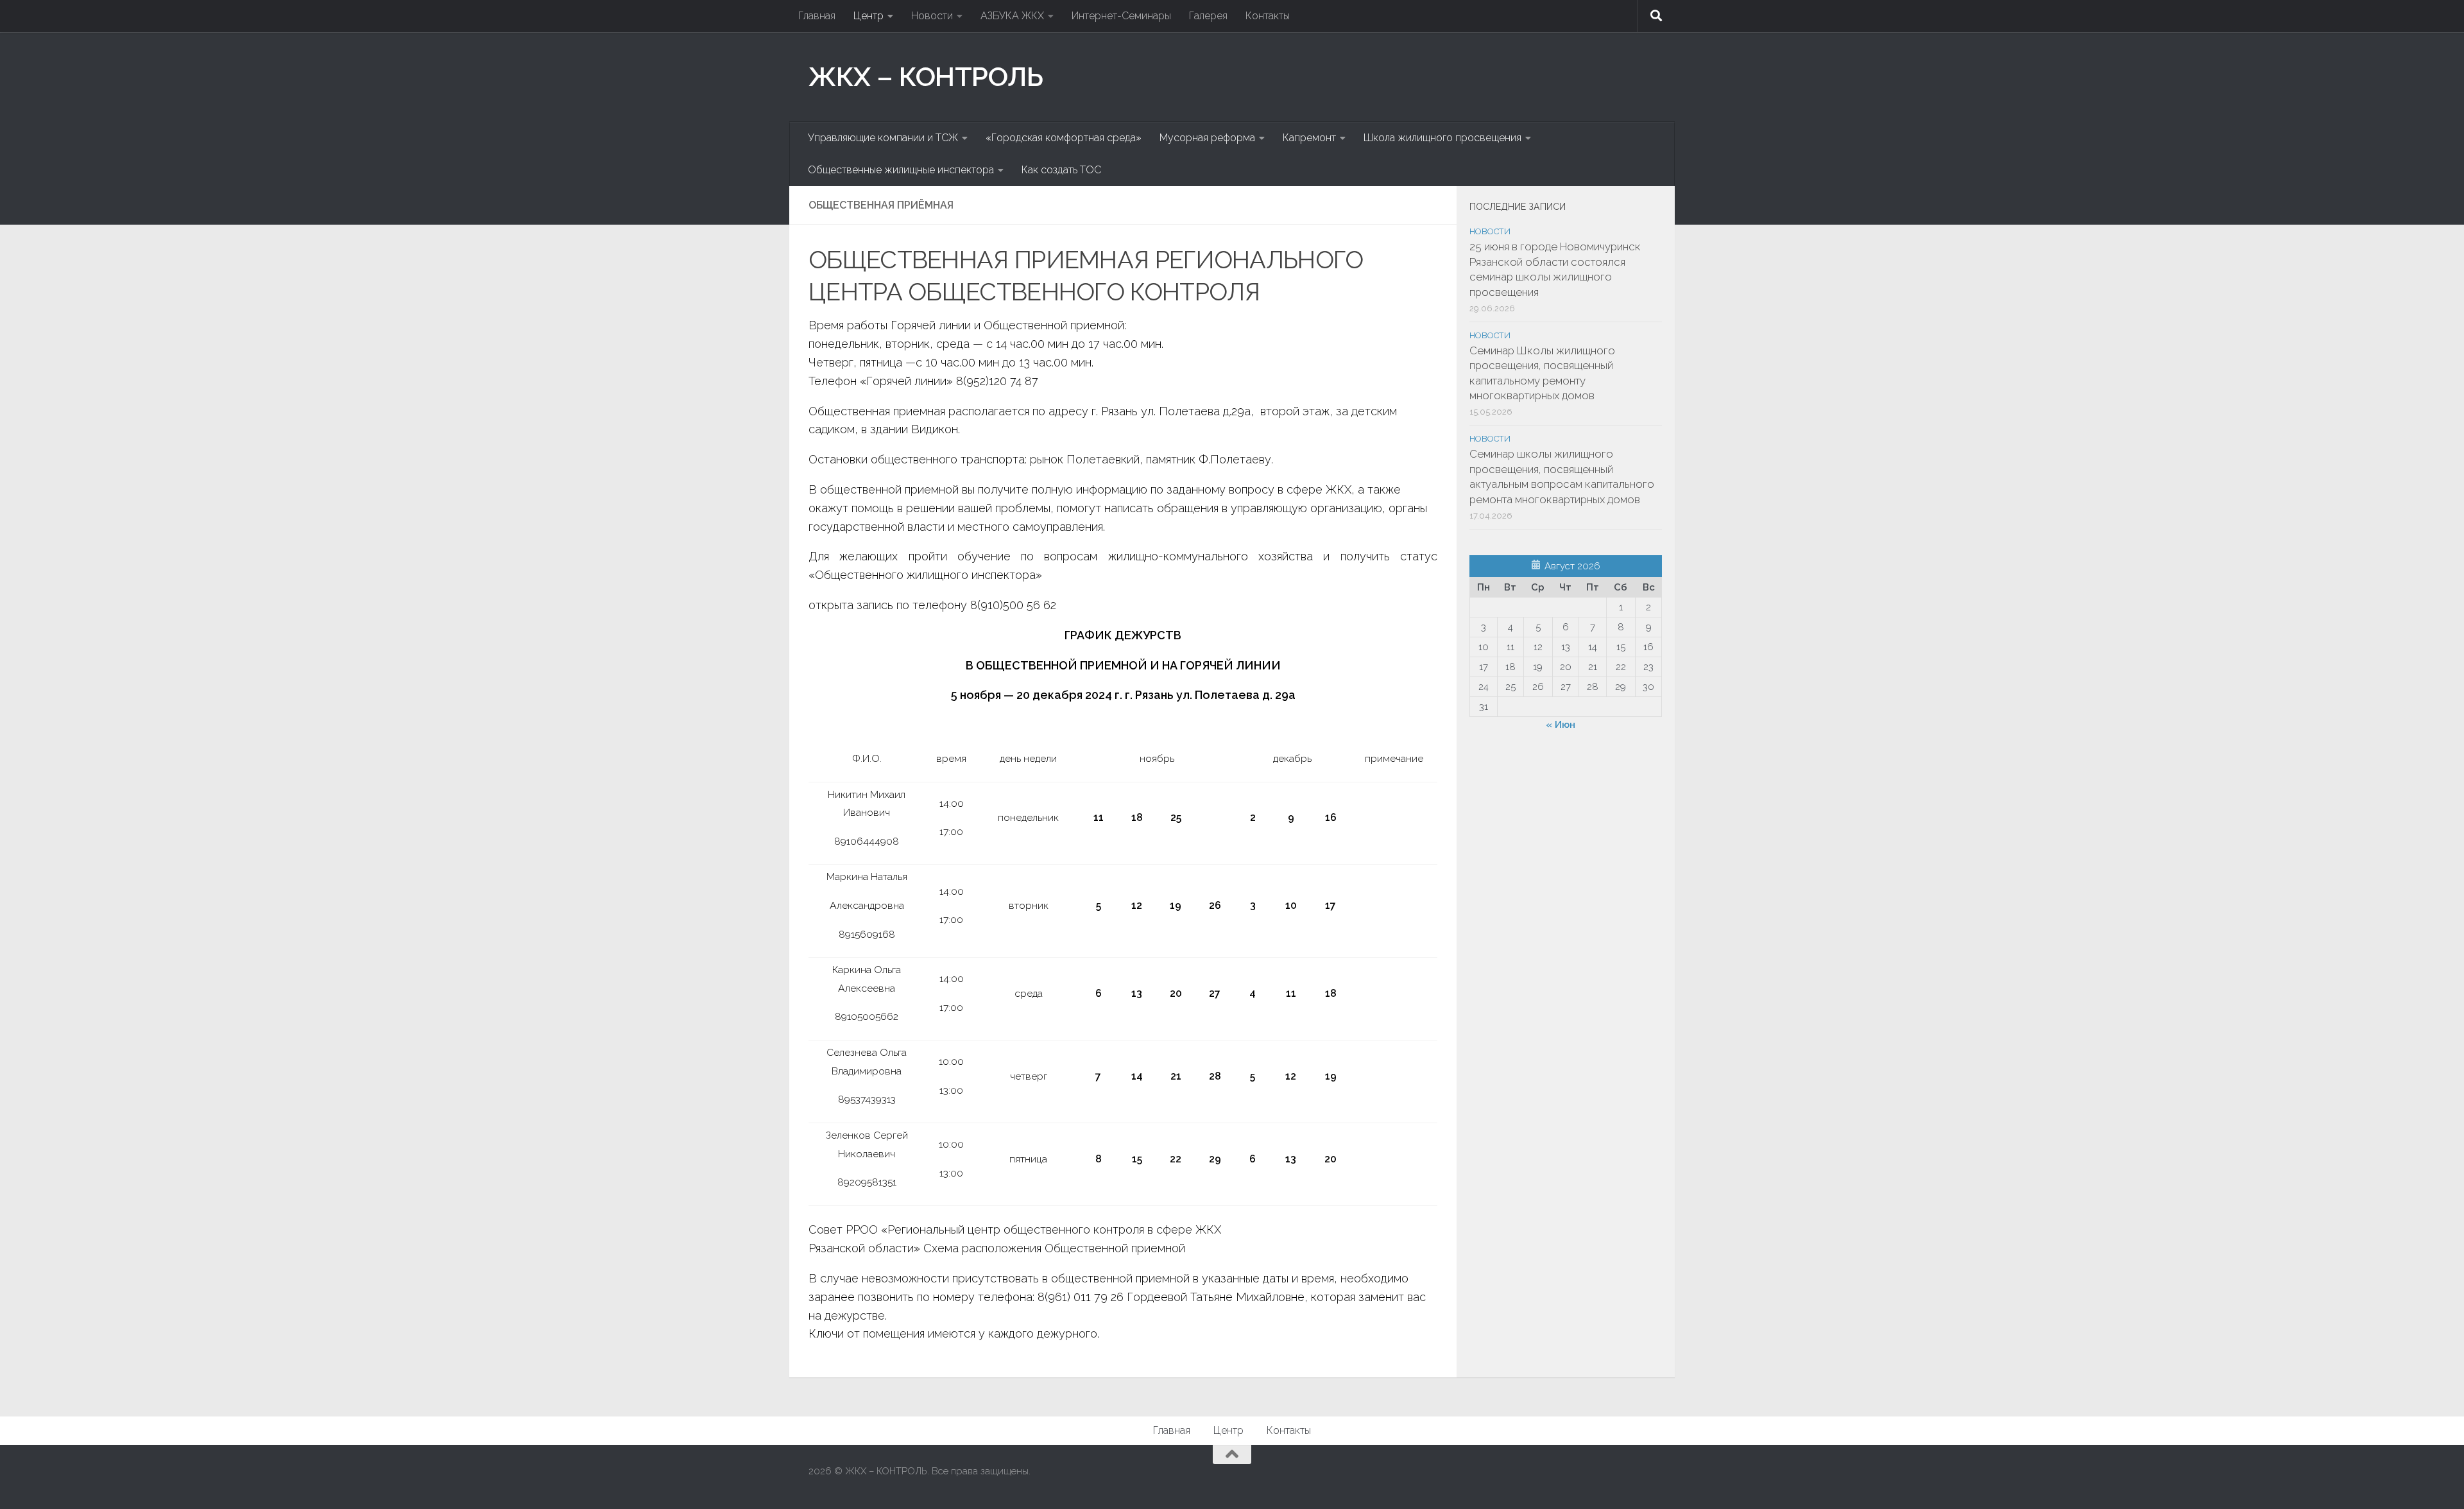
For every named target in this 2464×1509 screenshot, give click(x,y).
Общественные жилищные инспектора (901, 170)
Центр (868, 16)
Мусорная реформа (1207, 138)
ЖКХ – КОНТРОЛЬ (926, 77)
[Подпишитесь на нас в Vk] (1647, 1479)
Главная (817, 16)
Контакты (1268, 16)
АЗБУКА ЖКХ (1012, 16)
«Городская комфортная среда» (1064, 138)
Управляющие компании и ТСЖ (883, 138)
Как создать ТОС (1061, 170)
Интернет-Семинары (1121, 16)
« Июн (1561, 725)
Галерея (1208, 16)
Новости (932, 16)
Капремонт (1309, 138)
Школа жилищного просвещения (1442, 138)
